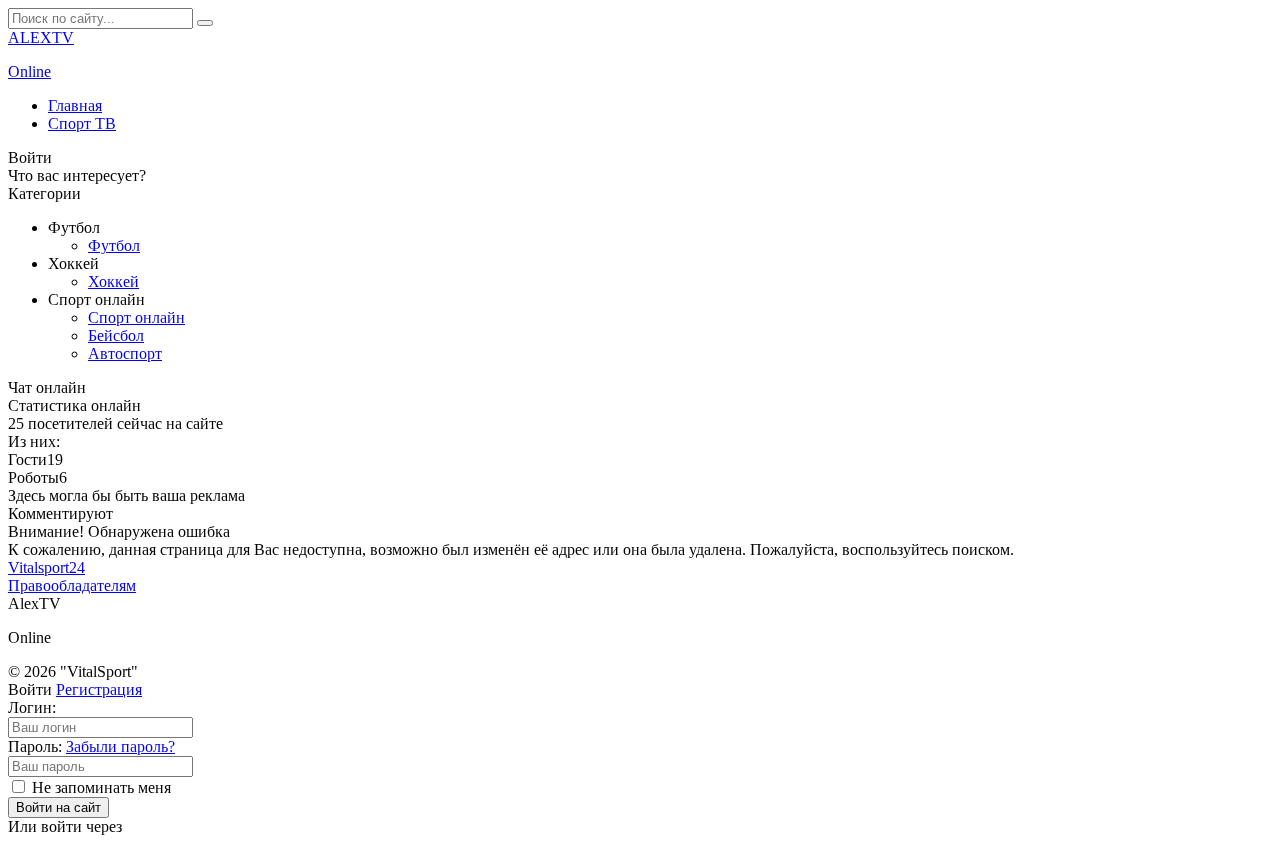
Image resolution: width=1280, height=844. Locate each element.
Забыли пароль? (120, 746)
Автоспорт (125, 353)
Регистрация (99, 689)
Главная (75, 105)
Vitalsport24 (46, 567)
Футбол (114, 245)
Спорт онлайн (136, 317)
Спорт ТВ (82, 123)
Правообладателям (72, 585)
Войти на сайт (58, 807)
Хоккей (113, 281)
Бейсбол (116, 335)
